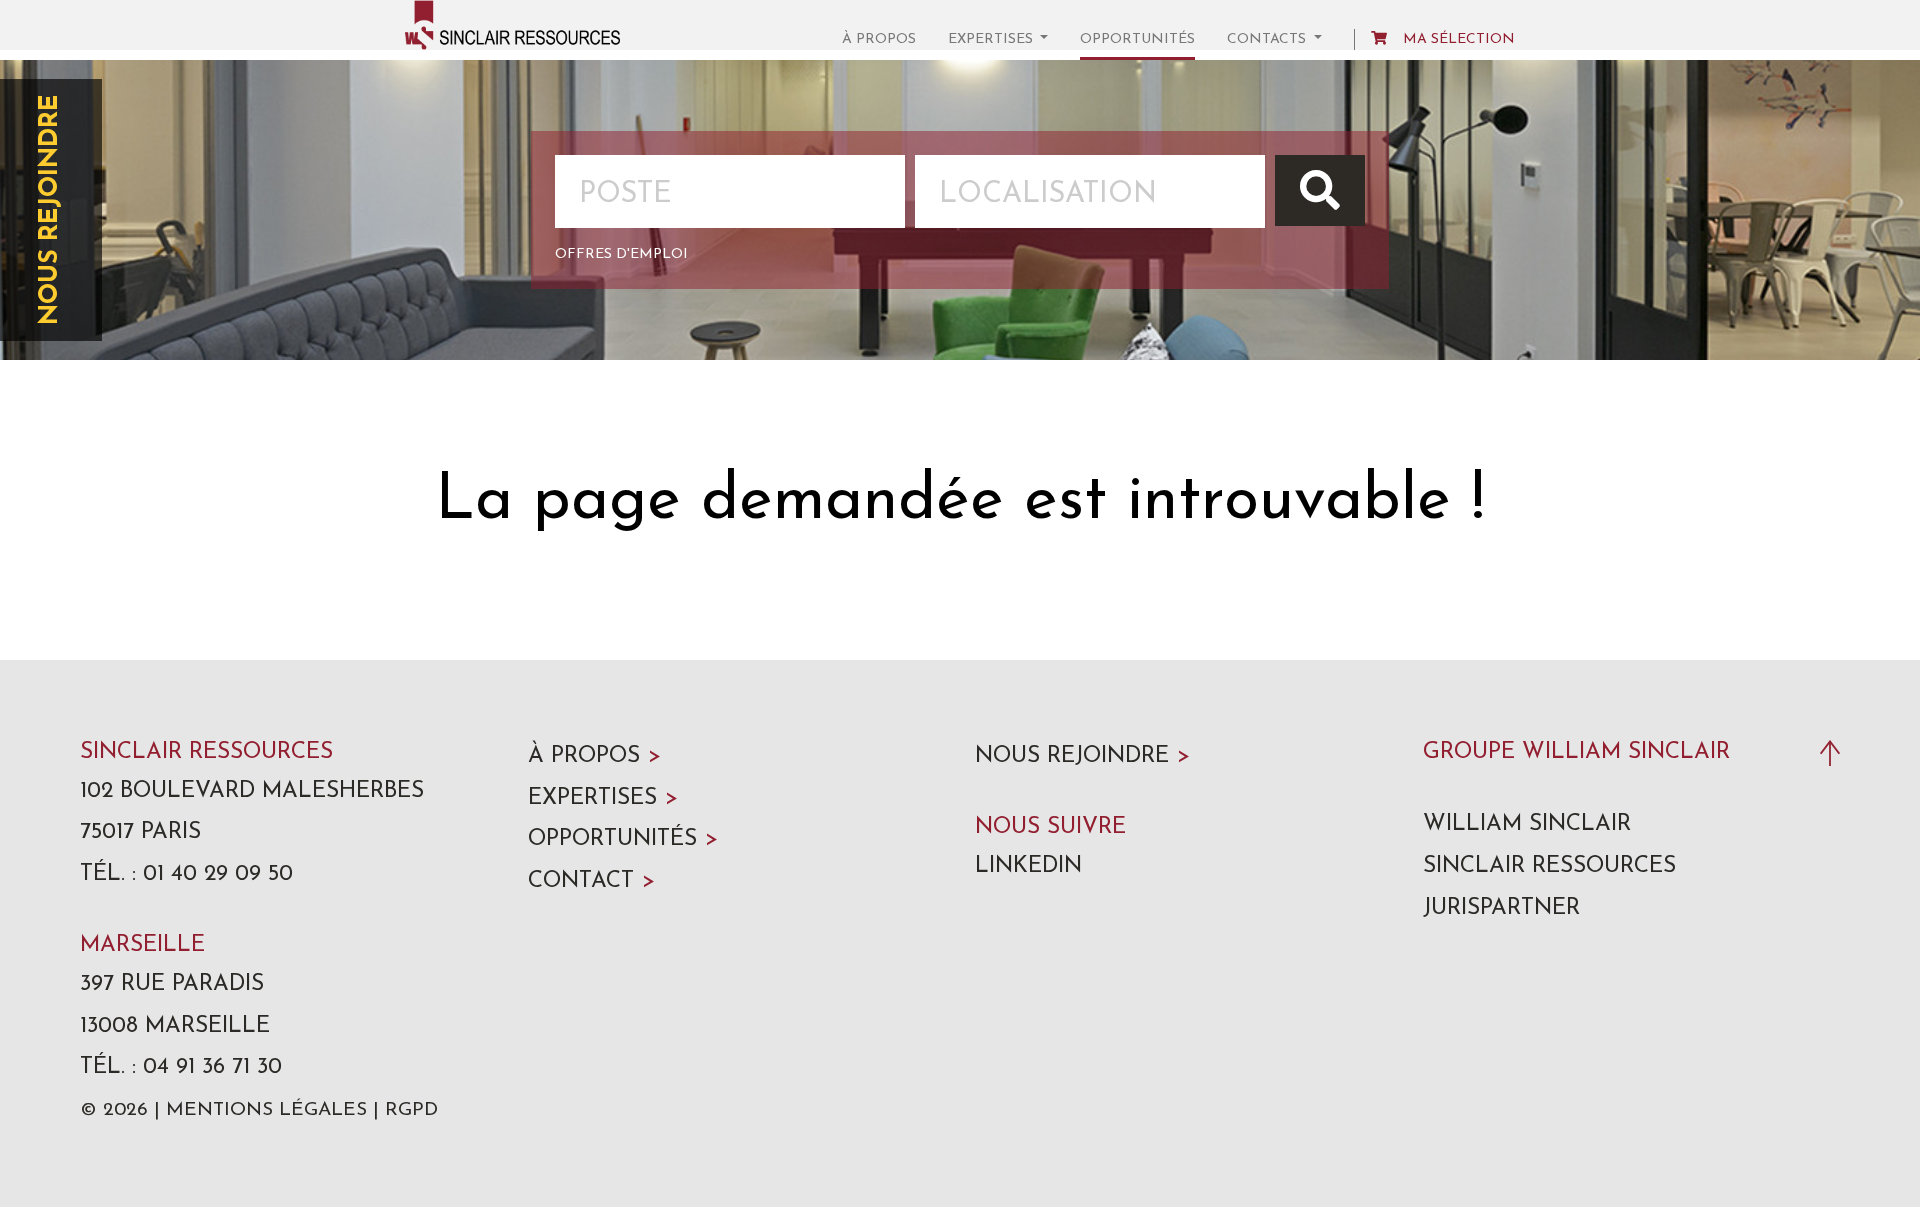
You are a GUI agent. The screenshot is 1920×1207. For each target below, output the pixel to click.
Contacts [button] (1268, 39)
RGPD (411, 1110)
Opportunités (1137, 39)
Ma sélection (1459, 39)
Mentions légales (266, 1110)
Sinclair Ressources (1549, 866)
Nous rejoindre (50, 210)
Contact (591, 881)
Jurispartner (1501, 908)
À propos (879, 39)
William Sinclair (1527, 824)
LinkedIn (1028, 866)
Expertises (603, 798)
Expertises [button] (992, 39)
